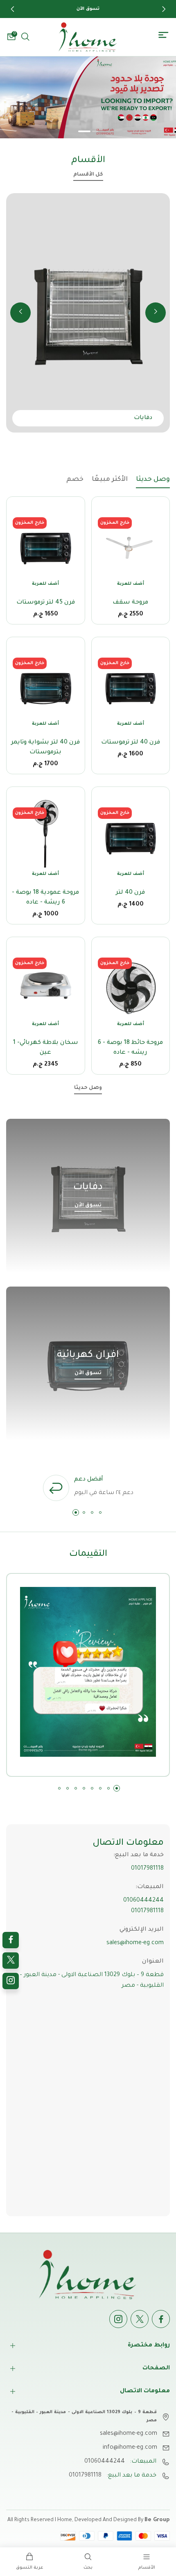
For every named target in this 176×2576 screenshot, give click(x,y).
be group (157, 2520)
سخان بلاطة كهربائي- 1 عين (46, 1048)
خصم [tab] (75, 480)
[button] (12, 9)
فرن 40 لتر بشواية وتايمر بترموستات (45, 748)
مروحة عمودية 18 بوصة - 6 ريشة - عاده (45, 898)
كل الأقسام (88, 175)
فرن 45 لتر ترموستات (46, 603)
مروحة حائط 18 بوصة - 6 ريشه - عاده (130, 1048)
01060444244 (143, 1901)
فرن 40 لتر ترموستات (131, 743)
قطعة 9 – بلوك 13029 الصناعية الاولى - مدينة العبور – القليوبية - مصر (92, 1981)
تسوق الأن (88, 1206)
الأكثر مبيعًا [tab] (110, 480)
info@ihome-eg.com (130, 2448)
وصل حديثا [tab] (153, 480)
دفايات (88, 1188)
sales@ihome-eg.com (135, 1943)
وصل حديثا (88, 1088)
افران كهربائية (88, 1355)
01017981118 (147, 1869)
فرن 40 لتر (130, 893)
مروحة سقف (130, 603)
